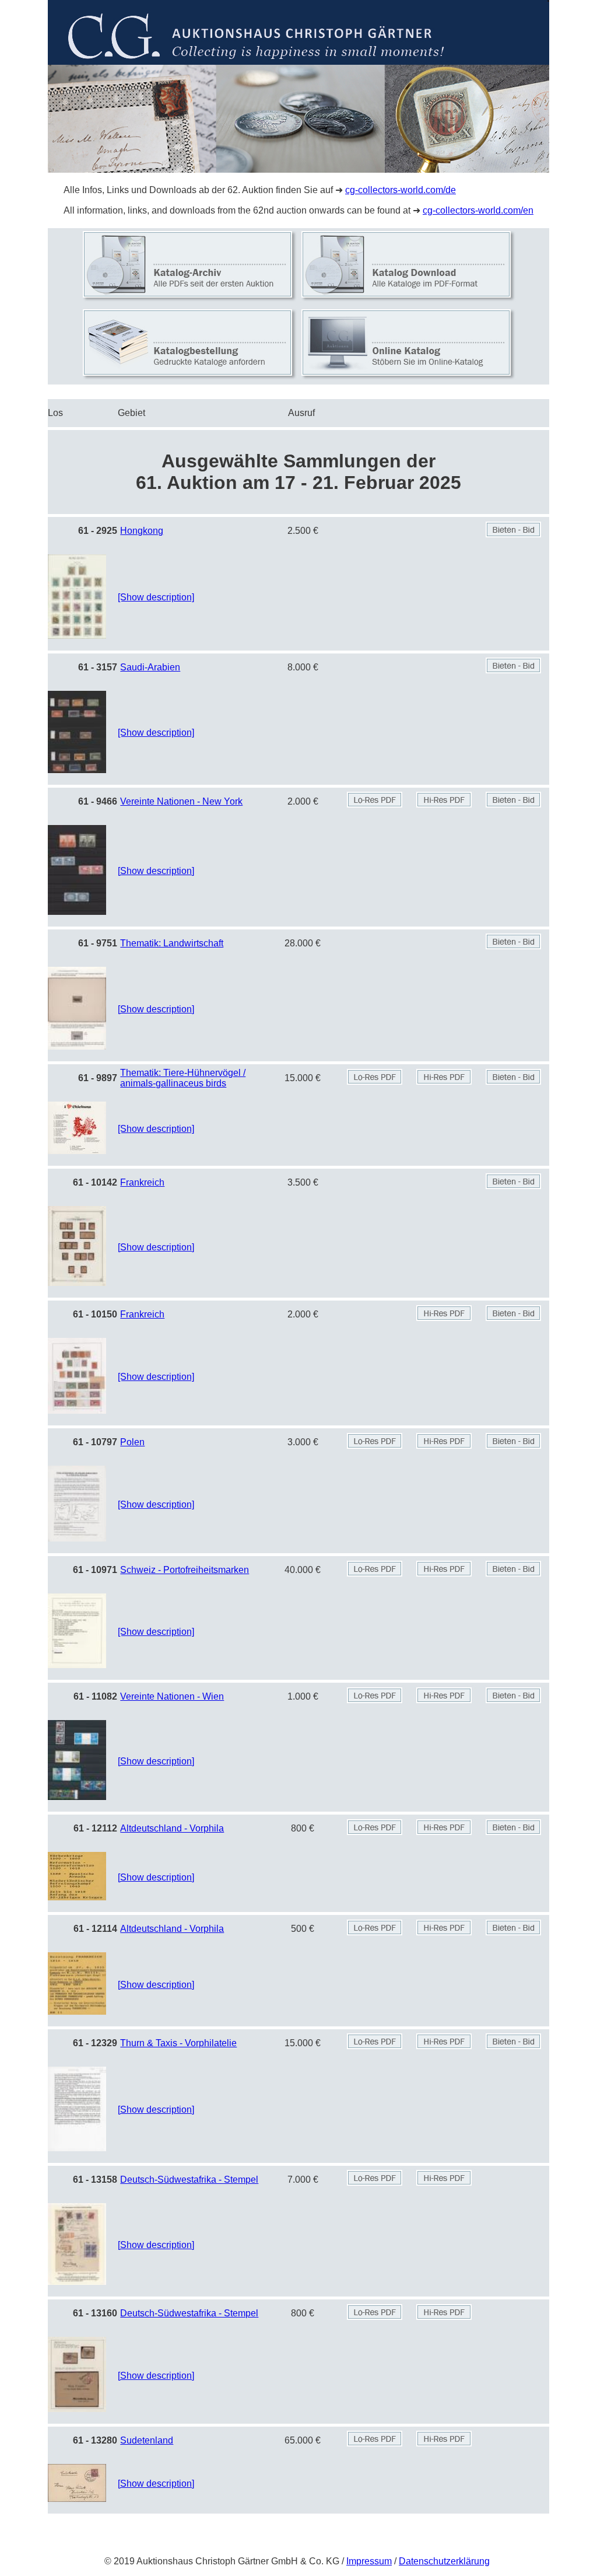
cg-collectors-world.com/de (401, 190)
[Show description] (156, 597)
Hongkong (142, 531)
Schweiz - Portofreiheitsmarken (185, 1570)
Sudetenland (147, 2440)
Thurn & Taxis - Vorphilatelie (178, 2043)
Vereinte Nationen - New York (181, 801)
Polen (132, 1442)
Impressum (369, 2561)
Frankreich (142, 1182)
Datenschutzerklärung (444, 2561)
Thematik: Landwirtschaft (172, 943)
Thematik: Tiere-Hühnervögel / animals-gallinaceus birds (183, 1078)
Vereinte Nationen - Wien (172, 1696)
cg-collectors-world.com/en (478, 210)
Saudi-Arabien (150, 667)
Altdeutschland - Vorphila (172, 1828)
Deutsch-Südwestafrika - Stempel (189, 2180)
